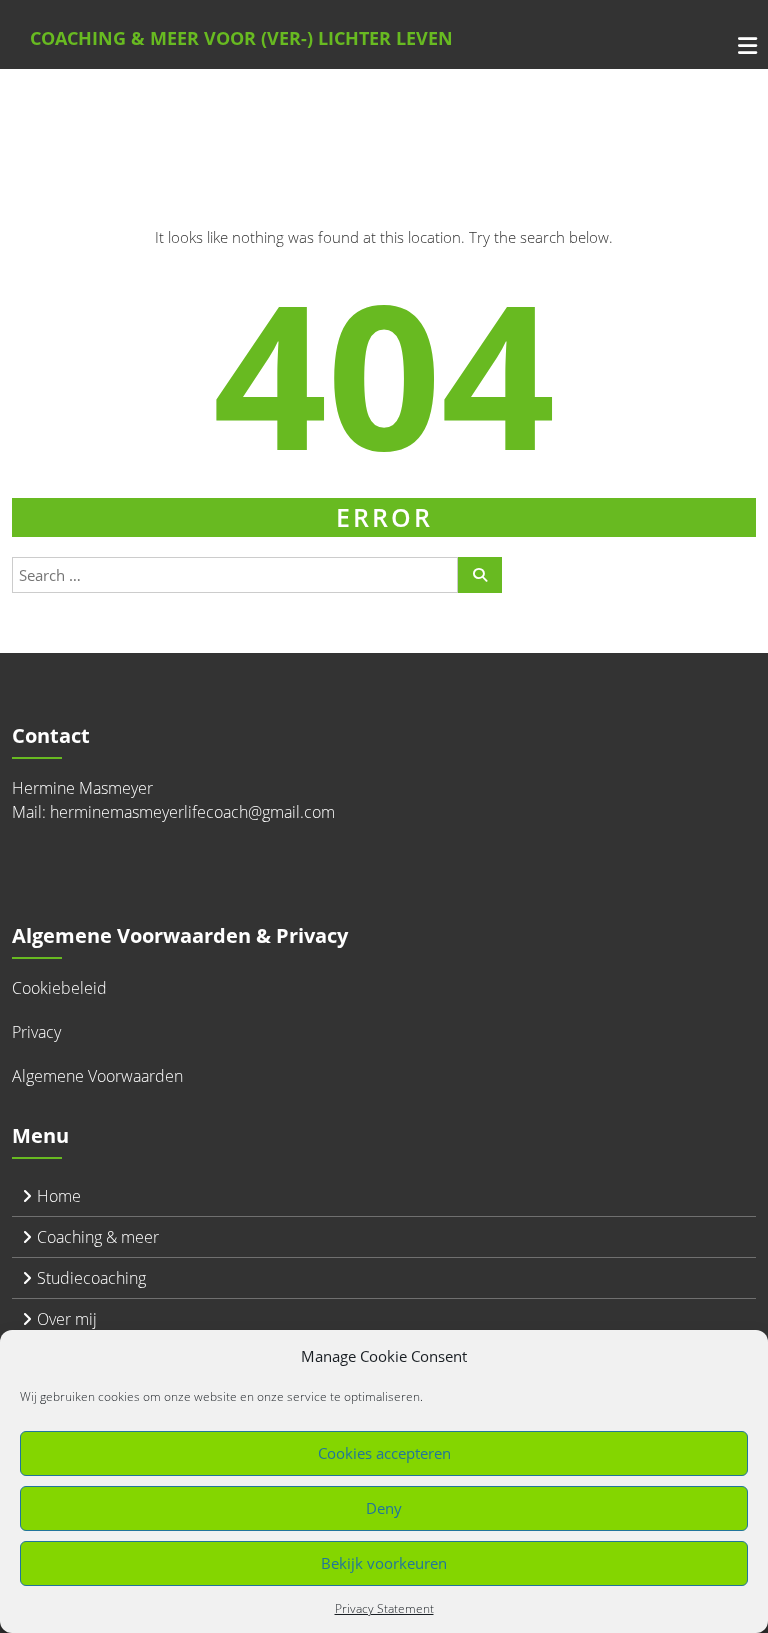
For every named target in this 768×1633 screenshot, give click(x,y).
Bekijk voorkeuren (384, 1563)
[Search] (480, 575)
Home (59, 1196)
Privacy (36, 1032)
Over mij (67, 1319)
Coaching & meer (98, 1237)
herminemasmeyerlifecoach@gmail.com (192, 812)
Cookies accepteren (384, 1453)
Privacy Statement (384, 1608)
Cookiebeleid (59, 988)
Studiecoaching (91, 1278)
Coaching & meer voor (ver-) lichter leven (241, 38)
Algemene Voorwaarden (97, 1076)
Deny (384, 1508)
